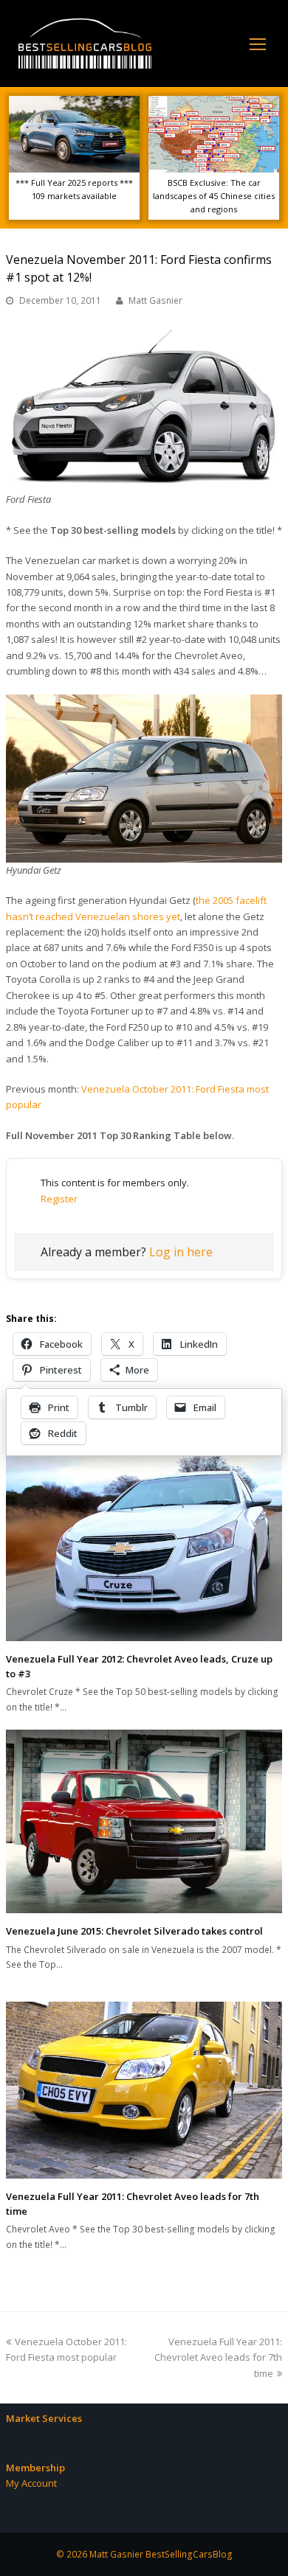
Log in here (181, 1252)
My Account (31, 2483)
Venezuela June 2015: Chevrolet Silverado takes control (134, 1931)
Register (59, 1199)
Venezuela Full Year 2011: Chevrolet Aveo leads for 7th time (218, 2357)
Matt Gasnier (155, 300)
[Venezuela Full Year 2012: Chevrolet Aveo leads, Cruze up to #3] (144, 1545)
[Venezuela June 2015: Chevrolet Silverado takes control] (144, 1821)
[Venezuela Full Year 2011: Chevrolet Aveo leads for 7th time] (144, 2090)
